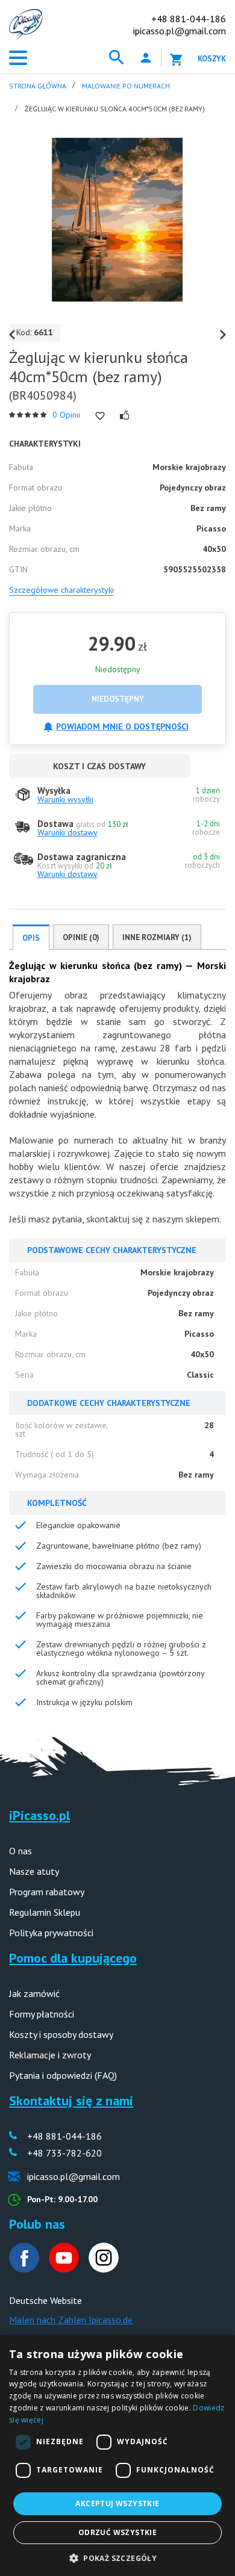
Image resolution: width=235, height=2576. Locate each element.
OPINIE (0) (81, 937)
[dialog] (117, 2456)
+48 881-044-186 (189, 19)
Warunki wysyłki (65, 799)
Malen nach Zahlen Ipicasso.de (71, 2320)
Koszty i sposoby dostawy (61, 2034)
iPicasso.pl (39, 1815)
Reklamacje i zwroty (50, 2055)
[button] (117, 2557)
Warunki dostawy (67, 832)
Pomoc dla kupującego (73, 1958)
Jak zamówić (34, 1993)
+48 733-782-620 (64, 2153)
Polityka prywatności (51, 1933)
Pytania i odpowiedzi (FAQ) (63, 2075)
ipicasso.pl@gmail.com (180, 31)
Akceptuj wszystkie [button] (117, 2503)
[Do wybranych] (100, 416)
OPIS (31, 938)
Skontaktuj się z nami (71, 2101)
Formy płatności (42, 2014)
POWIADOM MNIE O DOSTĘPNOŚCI (122, 726)
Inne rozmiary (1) (157, 937)
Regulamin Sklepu (45, 1912)
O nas (20, 1851)
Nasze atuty (34, 1871)
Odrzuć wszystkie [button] (117, 2532)
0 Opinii (66, 415)
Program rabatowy (47, 1892)
